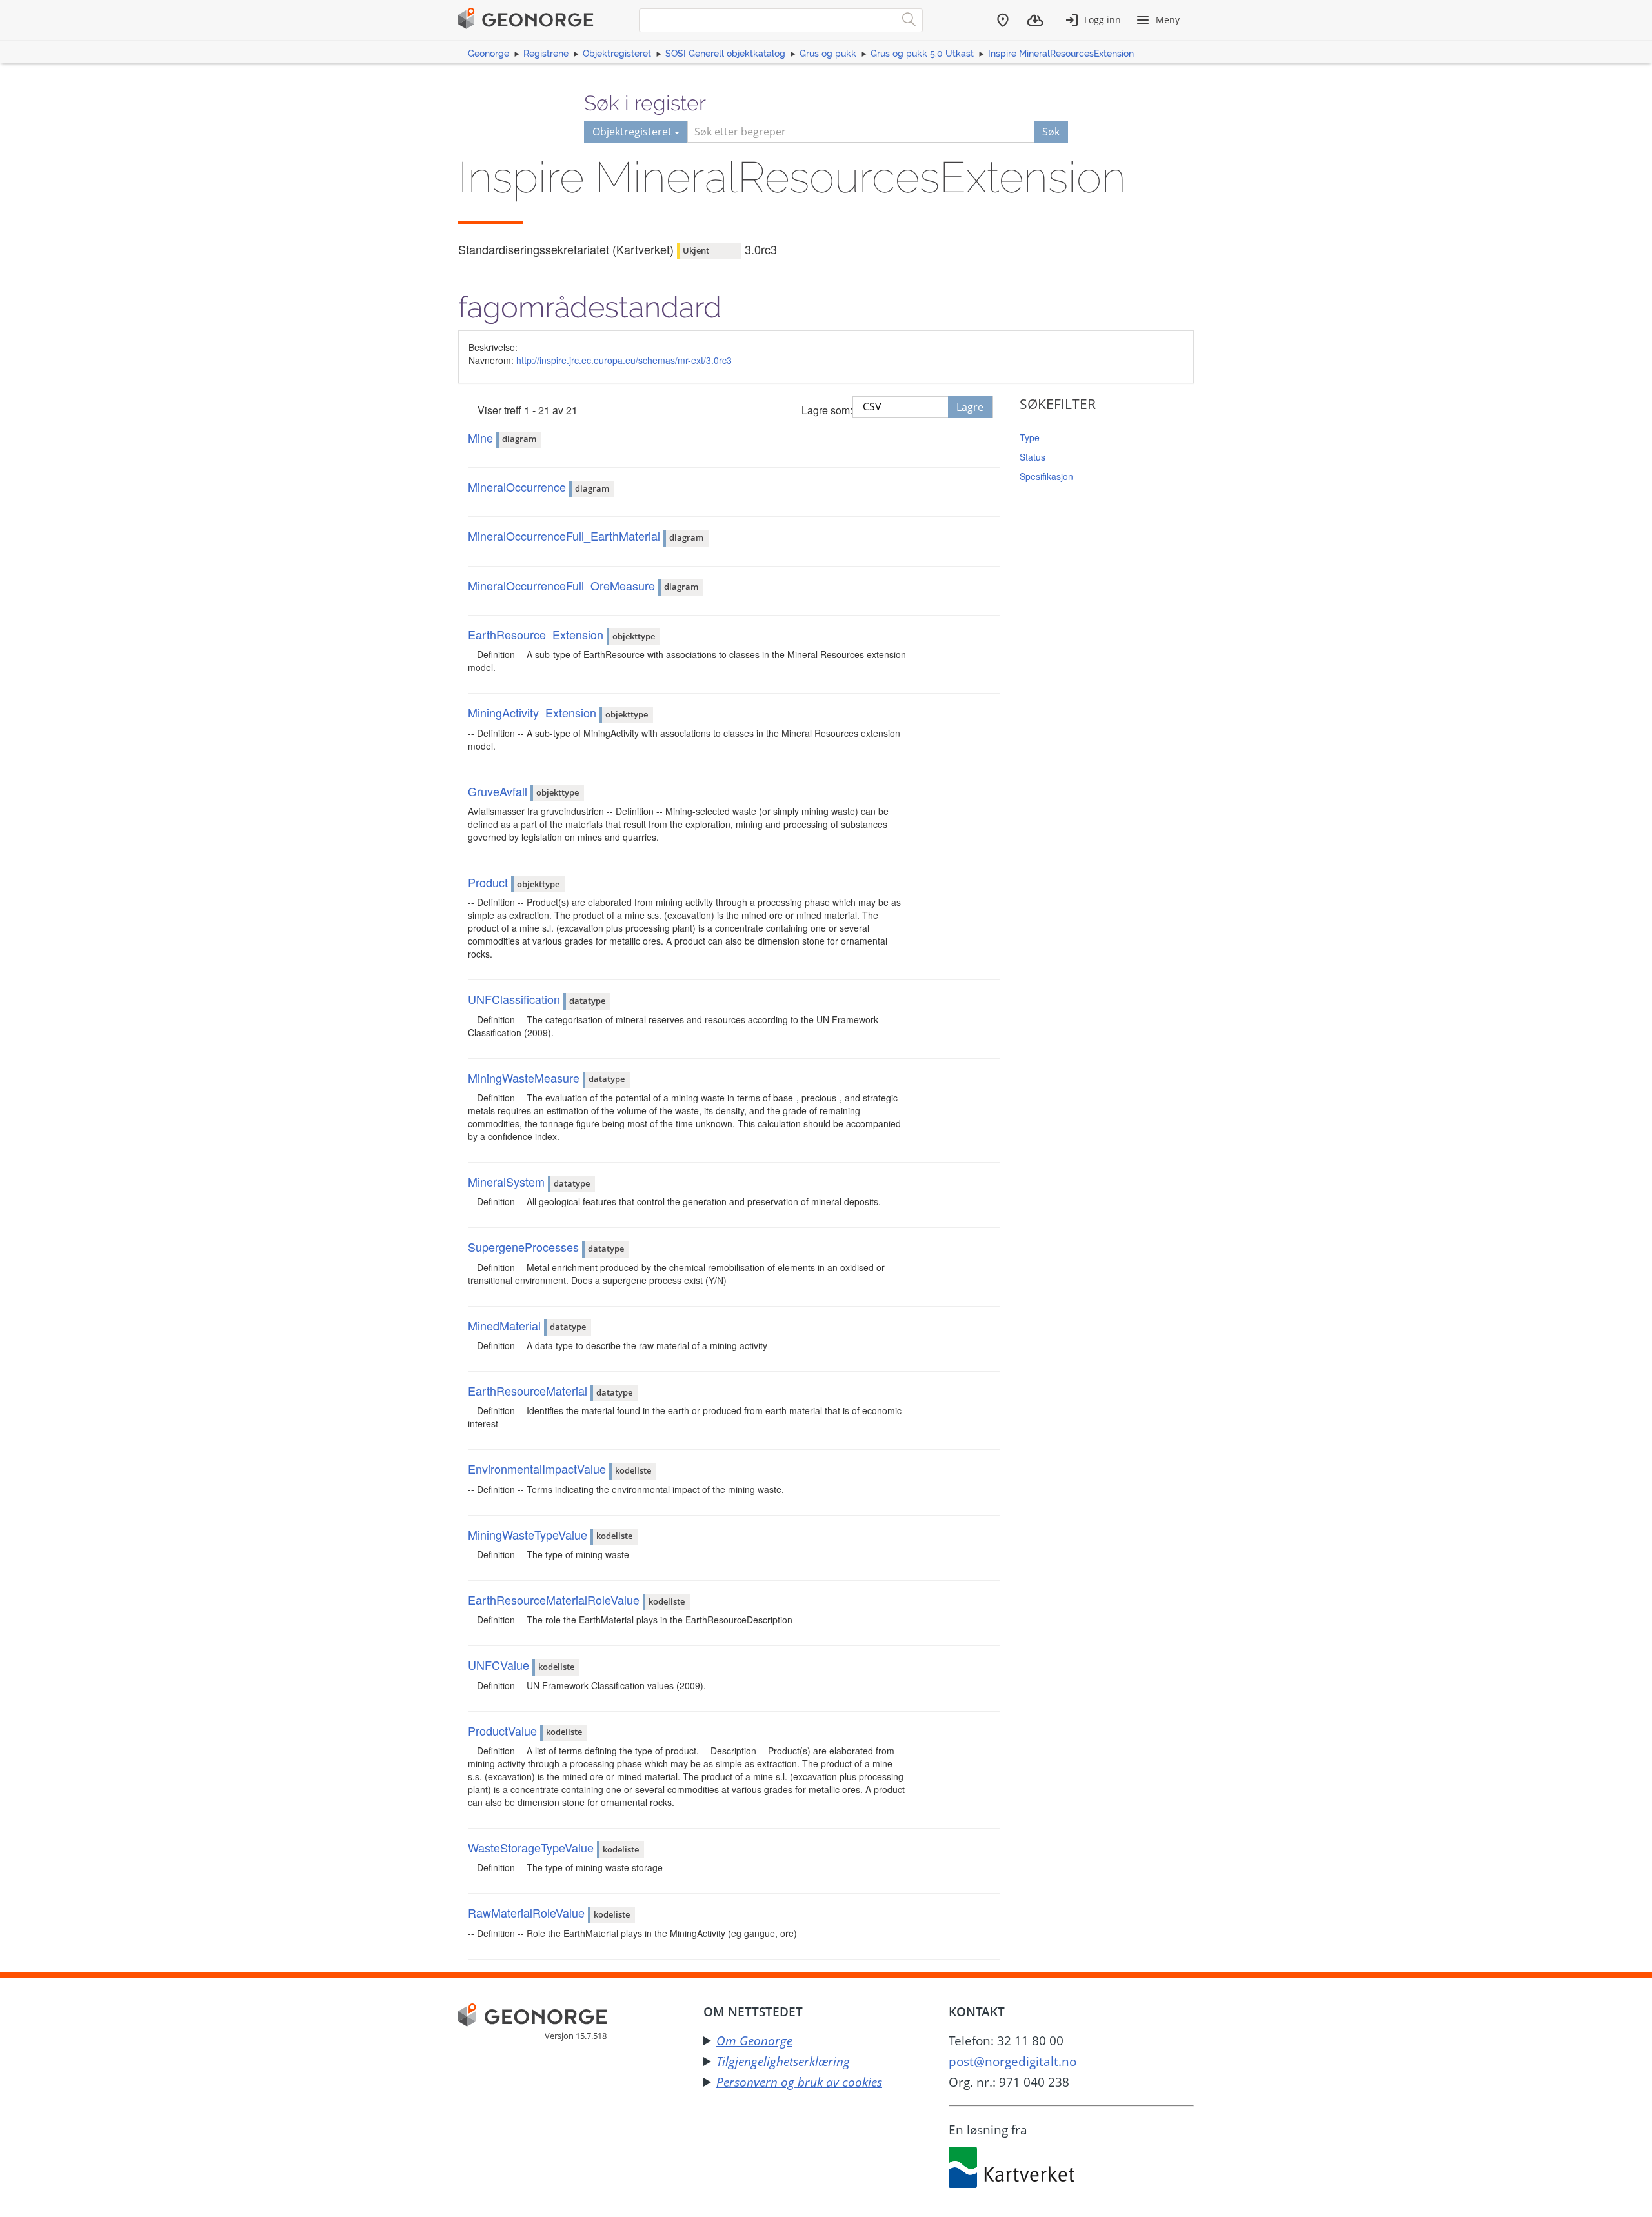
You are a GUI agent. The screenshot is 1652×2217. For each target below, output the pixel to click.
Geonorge (489, 54)
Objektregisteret (617, 54)
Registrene (546, 54)
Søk (1051, 132)
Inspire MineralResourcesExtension (1061, 54)
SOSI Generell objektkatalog (725, 54)
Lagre (970, 407)
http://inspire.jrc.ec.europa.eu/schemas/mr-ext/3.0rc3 (624, 360)
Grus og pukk (828, 54)
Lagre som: (827, 410)
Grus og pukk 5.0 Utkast (922, 54)
